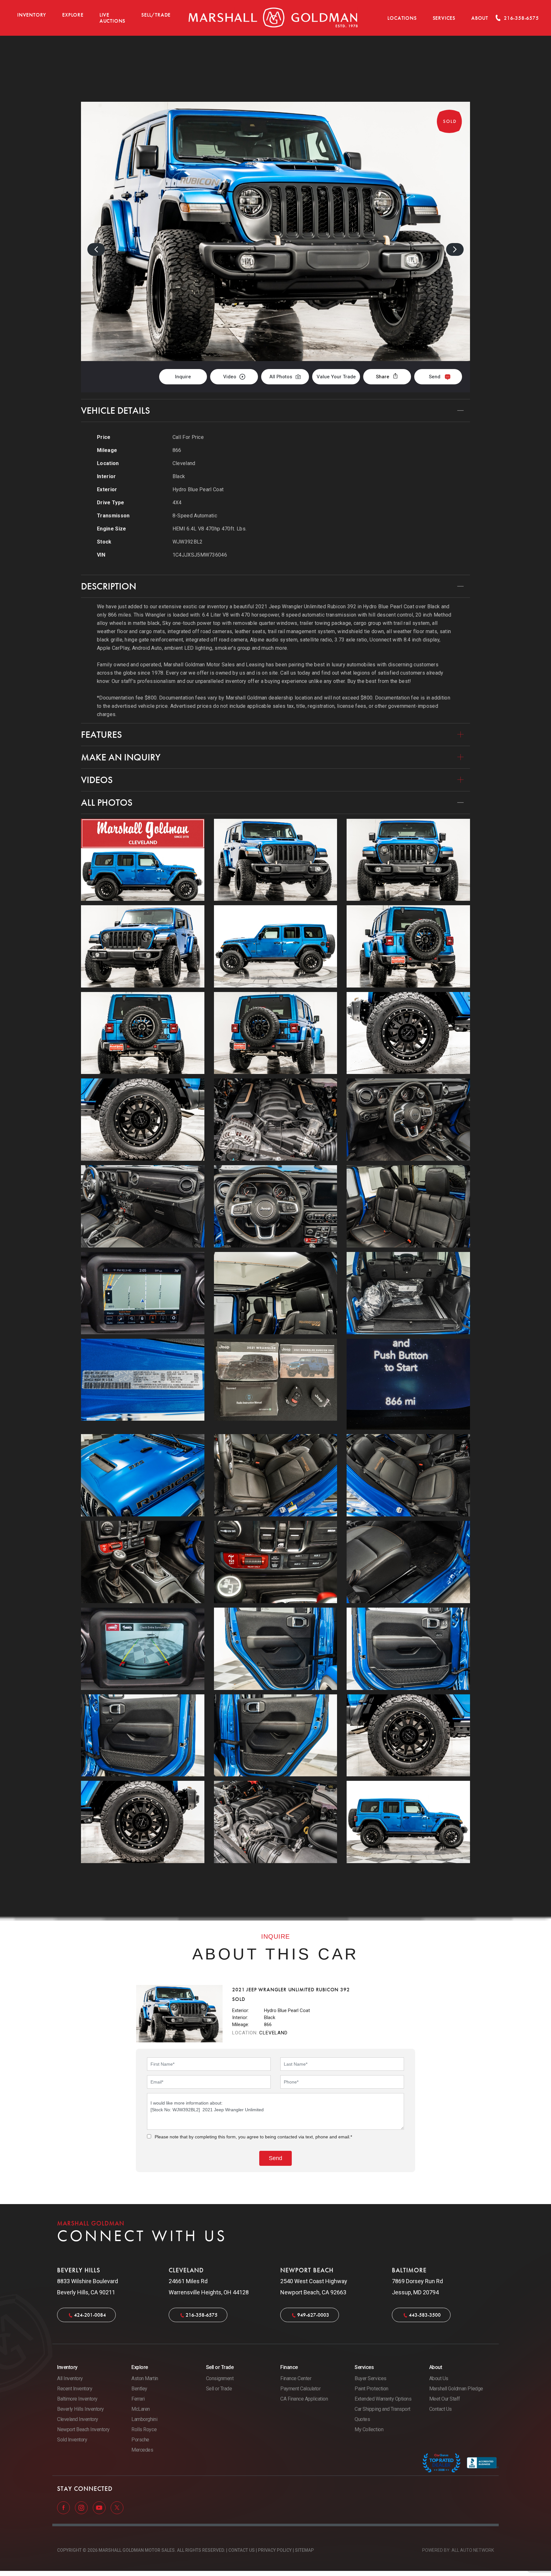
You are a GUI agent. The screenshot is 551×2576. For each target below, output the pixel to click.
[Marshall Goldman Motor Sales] (273, 18)
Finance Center (296, 2378)
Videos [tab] (97, 780)
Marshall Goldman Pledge (456, 2389)
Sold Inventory (72, 2440)
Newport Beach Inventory (83, 2429)
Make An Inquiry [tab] (121, 757)
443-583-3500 (425, 2315)
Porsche (140, 2440)
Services (444, 18)
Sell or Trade (219, 2389)
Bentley (139, 2389)
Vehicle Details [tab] (115, 411)
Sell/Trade (156, 15)
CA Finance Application (304, 2399)
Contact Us (441, 2409)
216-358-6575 (202, 2315)
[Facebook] (64, 2507)
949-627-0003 (313, 2315)
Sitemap (304, 2550)
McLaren (141, 2409)
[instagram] (82, 2507)
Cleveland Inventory (78, 2419)
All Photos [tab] (107, 803)
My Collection (369, 2429)
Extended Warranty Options (383, 2399)
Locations (402, 18)
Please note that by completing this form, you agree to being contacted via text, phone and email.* (253, 2137)
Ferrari (138, 2399)
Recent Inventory (75, 2389)
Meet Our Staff (445, 2399)
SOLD (453, 69)
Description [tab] (109, 586)
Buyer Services (370, 2378)
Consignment (220, 2378)
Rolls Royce (144, 2429)
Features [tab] (101, 735)
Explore (73, 15)
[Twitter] (117, 2507)
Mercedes (142, 2450)
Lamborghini (144, 2419)
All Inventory (70, 2378)
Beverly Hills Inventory (81, 2409)
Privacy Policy (275, 2550)
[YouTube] (100, 2507)
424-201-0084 (90, 2315)
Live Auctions (112, 18)
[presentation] (96, 249)
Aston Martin (145, 2378)
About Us (439, 2378)
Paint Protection (371, 2389)
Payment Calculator (300, 2389)
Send (435, 377)
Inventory (32, 15)
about (480, 18)
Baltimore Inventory (77, 2399)
